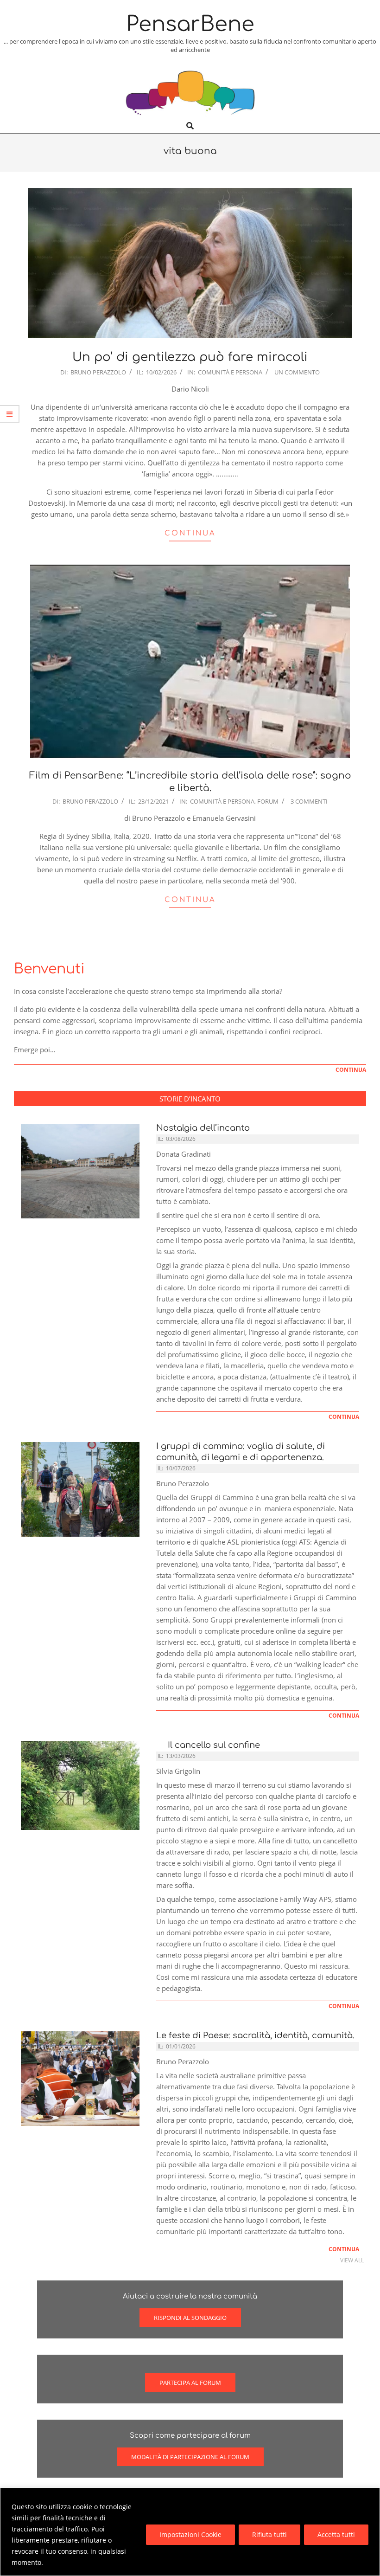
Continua (190, 533)
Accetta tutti (336, 2534)
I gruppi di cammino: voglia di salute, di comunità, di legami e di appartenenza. (241, 1452)
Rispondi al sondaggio (190, 2318)
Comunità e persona (230, 372)
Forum (268, 801)
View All (352, 2260)
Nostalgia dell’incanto (203, 1128)
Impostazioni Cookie (190, 2534)
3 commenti (309, 801)
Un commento (297, 372)
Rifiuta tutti (269, 2534)
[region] (190, 2532)
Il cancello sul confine (212, 1745)
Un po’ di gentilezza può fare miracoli (190, 357)
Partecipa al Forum (190, 2383)
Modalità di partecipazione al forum (190, 2457)
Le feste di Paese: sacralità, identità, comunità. (255, 2035)
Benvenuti (49, 969)
